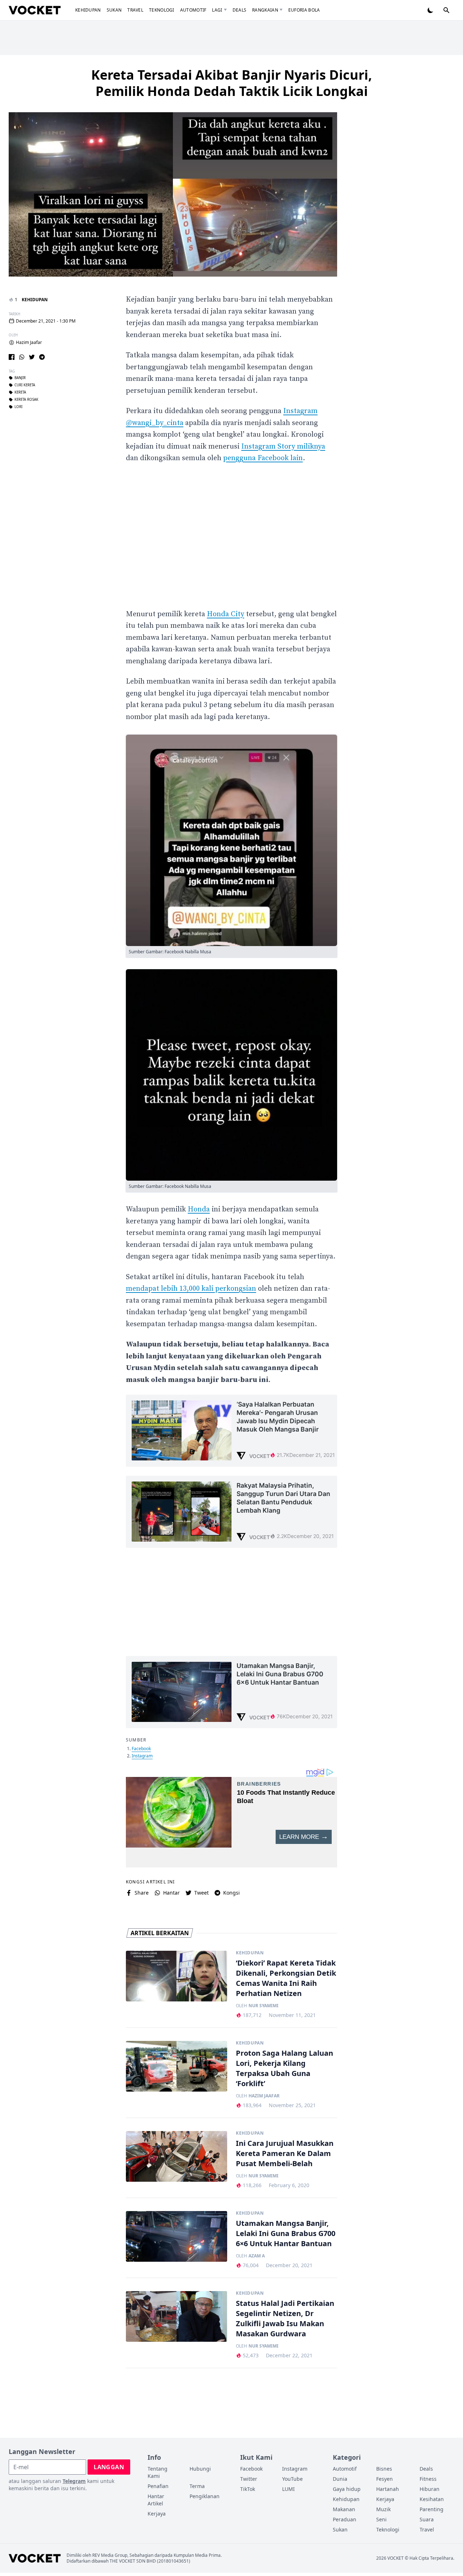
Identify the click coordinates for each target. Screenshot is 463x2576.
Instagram (142, 1756)
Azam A (257, 2256)
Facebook (141, 1749)
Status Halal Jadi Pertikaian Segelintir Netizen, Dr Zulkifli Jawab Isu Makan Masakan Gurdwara (285, 2318)
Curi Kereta (25, 385)
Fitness (428, 2479)
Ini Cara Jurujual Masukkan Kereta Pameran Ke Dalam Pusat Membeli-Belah (285, 2153)
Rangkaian (265, 10)
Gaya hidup (347, 2489)
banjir (20, 378)
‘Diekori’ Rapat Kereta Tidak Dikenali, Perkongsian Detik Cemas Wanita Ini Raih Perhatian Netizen (286, 1978)
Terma (197, 2486)
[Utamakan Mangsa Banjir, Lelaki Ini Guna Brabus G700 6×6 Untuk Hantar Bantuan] (177, 2236)
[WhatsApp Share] (22, 357)
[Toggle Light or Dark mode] (430, 10)
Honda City (226, 614)
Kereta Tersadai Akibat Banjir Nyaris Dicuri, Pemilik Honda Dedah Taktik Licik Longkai (231, 83)
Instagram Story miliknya (283, 447)
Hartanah (388, 2489)
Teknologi (162, 10)
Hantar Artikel (156, 2500)
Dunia (340, 2479)
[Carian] (446, 10)
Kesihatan (432, 2499)
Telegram (74, 2481)
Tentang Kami (158, 2472)
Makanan (344, 2509)
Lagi (217, 10)
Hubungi (200, 2469)
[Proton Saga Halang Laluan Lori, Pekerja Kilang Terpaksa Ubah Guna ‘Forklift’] (177, 2066)
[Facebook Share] (12, 357)
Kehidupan (88, 10)
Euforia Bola (304, 10)
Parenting (432, 2509)
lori (18, 407)
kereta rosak (26, 400)
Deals (240, 10)
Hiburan (430, 2489)
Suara (427, 2519)
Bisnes (384, 2469)
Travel (135, 10)
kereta (20, 392)
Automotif (193, 10)
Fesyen (385, 2479)
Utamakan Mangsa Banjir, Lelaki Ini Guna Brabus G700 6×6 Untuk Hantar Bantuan (286, 2233)
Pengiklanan (205, 2496)
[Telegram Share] (42, 357)
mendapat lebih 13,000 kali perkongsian (191, 1289)
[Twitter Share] (32, 357)
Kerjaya (157, 2514)
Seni (381, 2519)
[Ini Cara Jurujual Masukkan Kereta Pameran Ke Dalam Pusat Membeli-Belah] (177, 2156)
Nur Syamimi (264, 2006)
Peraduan (345, 2519)
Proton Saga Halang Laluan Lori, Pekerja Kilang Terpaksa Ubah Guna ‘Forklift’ (284, 2068)
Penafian (158, 2486)
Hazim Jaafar (29, 343)
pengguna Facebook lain (263, 458)
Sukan (114, 10)
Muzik (383, 2509)
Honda (199, 1209)
